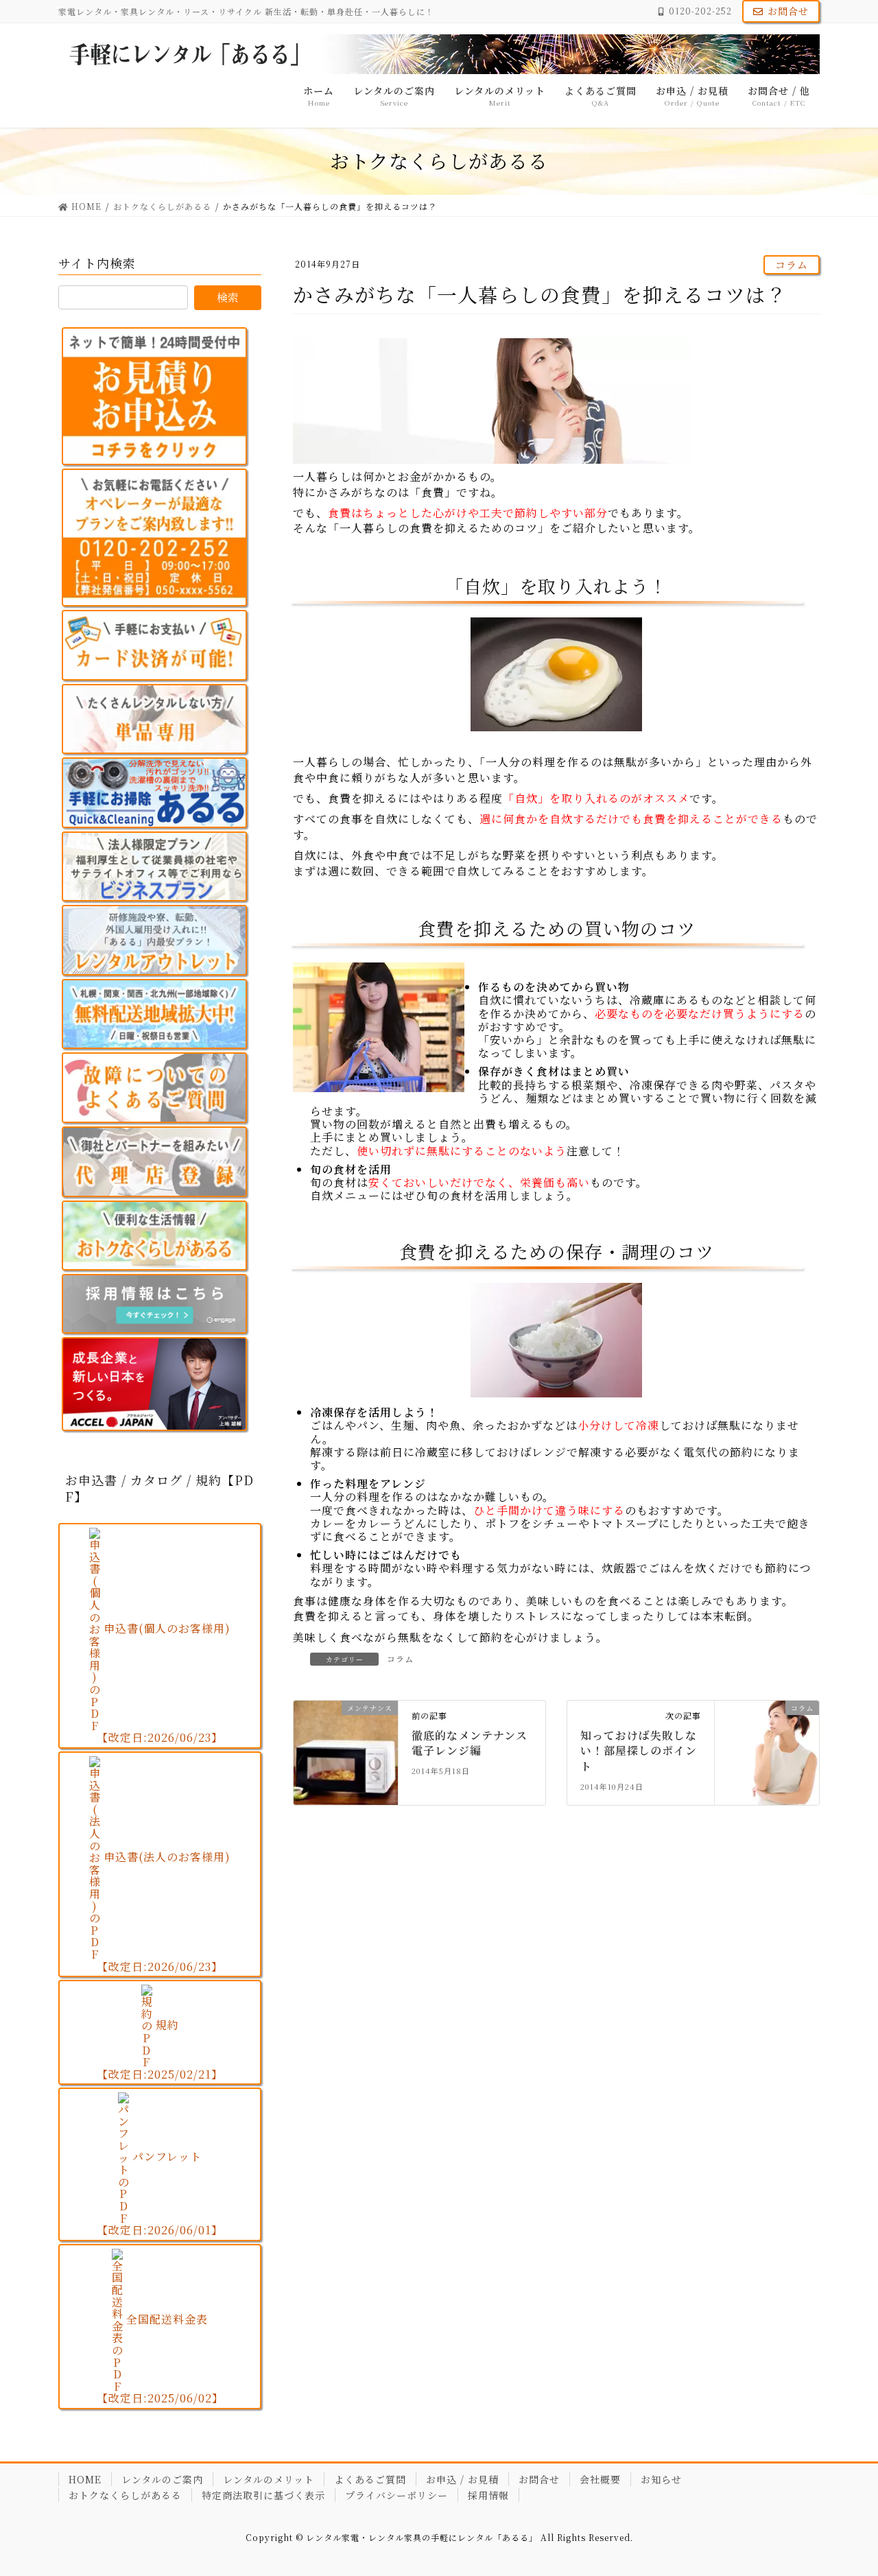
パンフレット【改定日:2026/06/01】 (160, 2193)
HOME (85, 2479)
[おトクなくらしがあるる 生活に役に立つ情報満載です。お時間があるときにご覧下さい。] (154, 1236)
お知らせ (661, 2479)
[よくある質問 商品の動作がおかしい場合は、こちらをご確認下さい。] (154, 1088)
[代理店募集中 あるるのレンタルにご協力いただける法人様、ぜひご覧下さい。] (154, 1162)
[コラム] (767, 1739)
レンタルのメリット (269, 2479)
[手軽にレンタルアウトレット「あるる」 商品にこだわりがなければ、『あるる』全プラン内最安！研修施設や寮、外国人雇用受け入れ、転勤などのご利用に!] (154, 940)
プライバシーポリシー (396, 2495)
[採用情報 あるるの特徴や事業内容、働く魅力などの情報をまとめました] (154, 1304)
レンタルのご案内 (162, 2479)
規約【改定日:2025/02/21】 (160, 2049)
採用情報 (488, 2495)
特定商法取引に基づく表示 (263, 2495)
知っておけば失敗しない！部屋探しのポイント (639, 1751)
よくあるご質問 (370, 2479)
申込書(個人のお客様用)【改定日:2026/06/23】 (164, 1683)
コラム (792, 264)
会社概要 (600, 2479)
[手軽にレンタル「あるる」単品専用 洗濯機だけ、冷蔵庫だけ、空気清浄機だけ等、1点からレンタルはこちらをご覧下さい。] (154, 719)
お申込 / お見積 (462, 2479)
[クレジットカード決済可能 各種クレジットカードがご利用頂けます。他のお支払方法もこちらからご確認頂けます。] (154, 645)
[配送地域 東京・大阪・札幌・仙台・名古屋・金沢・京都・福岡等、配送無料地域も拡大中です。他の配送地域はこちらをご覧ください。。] (154, 1014)
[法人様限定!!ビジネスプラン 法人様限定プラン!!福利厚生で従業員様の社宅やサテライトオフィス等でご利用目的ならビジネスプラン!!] (154, 867)
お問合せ (788, 11)
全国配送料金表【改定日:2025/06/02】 (160, 2359)
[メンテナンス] (346, 1751)
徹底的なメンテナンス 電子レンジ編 (475, 1743)
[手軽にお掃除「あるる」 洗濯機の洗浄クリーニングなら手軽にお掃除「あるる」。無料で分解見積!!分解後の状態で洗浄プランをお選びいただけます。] (154, 793)
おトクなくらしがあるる (125, 2495)
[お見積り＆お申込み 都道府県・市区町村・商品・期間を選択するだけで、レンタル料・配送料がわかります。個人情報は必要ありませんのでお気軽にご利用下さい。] (154, 396)
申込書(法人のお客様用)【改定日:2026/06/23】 (164, 1912)
